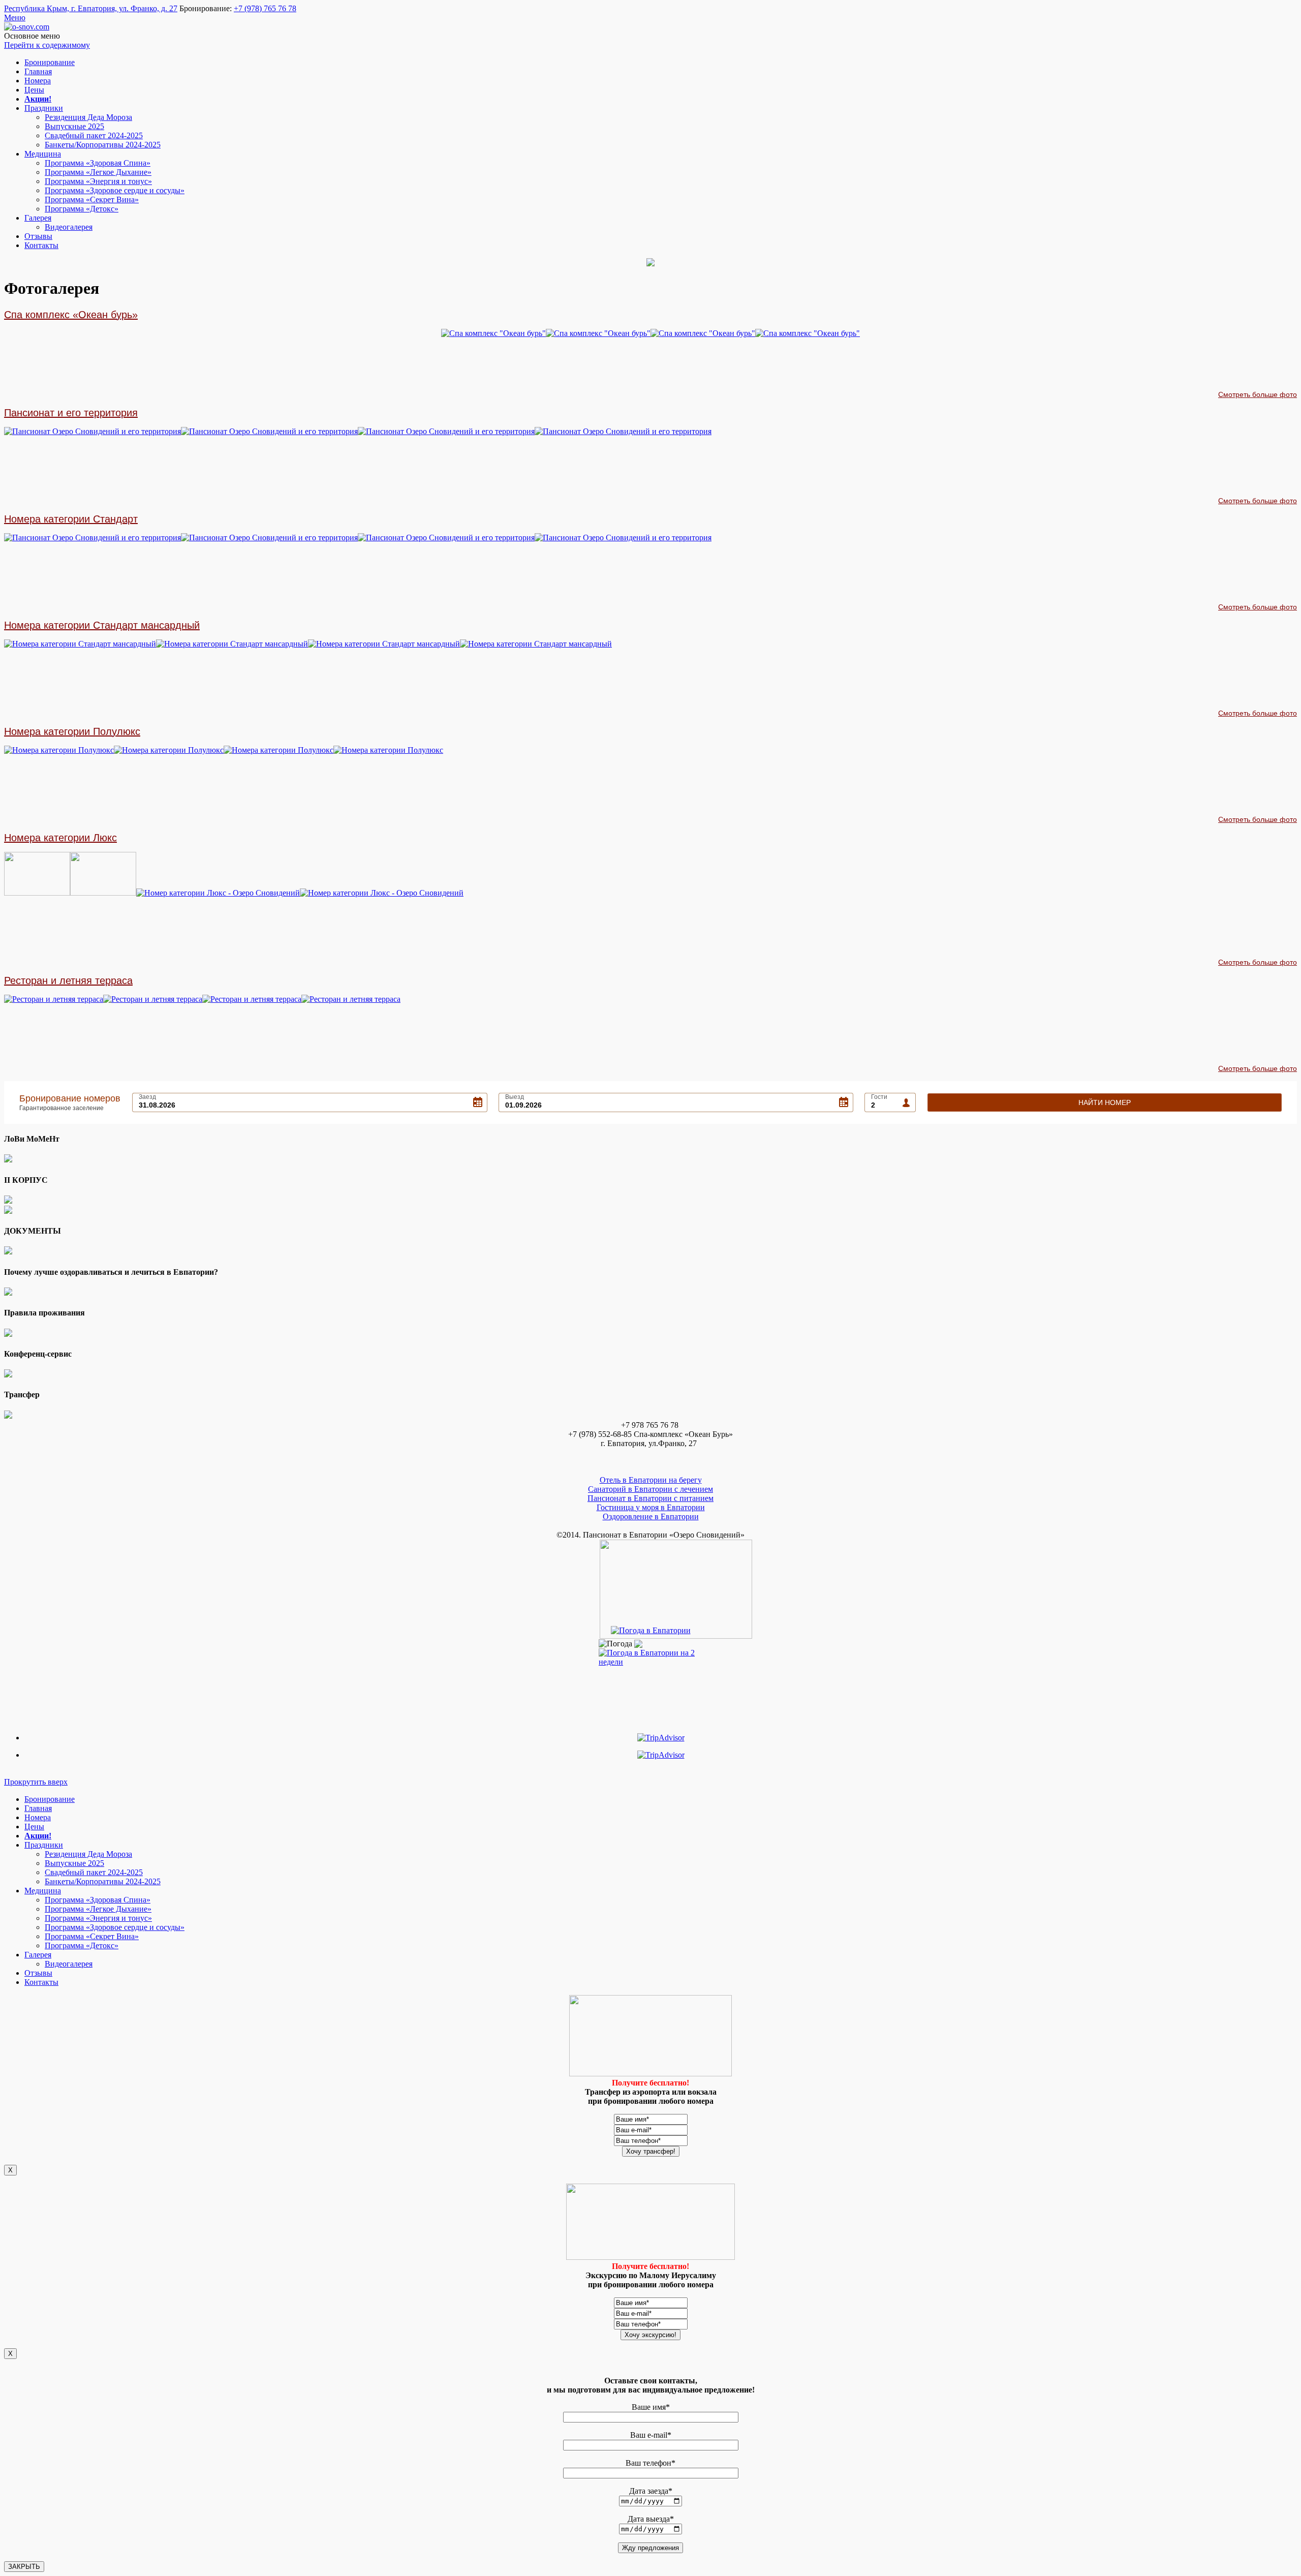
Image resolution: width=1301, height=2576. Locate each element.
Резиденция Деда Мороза (88, 117)
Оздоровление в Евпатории (651, 1516)
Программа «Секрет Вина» (92, 200)
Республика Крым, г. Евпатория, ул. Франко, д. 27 (91, 8)
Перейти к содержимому (47, 45)
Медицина (43, 154)
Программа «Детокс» (82, 209)
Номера (38, 81)
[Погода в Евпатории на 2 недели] (650, 1655)
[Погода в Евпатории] (651, 1630)
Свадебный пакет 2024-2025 (94, 135)
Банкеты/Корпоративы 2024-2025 (103, 145)
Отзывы (38, 236)
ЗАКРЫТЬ (24, 2567)
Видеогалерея (69, 227)
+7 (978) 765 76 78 (265, 8)
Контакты (41, 245)
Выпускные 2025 (74, 126)
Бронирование (50, 62)
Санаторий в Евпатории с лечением (650, 1489)
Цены (34, 90)
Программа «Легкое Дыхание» (98, 172)
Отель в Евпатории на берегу (651, 1480)
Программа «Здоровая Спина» (98, 163)
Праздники (44, 108)
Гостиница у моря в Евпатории (651, 1507)
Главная (38, 71)
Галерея (38, 218)
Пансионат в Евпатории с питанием (650, 1498)
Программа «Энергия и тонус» (98, 181)
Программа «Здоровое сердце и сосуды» (115, 190)
